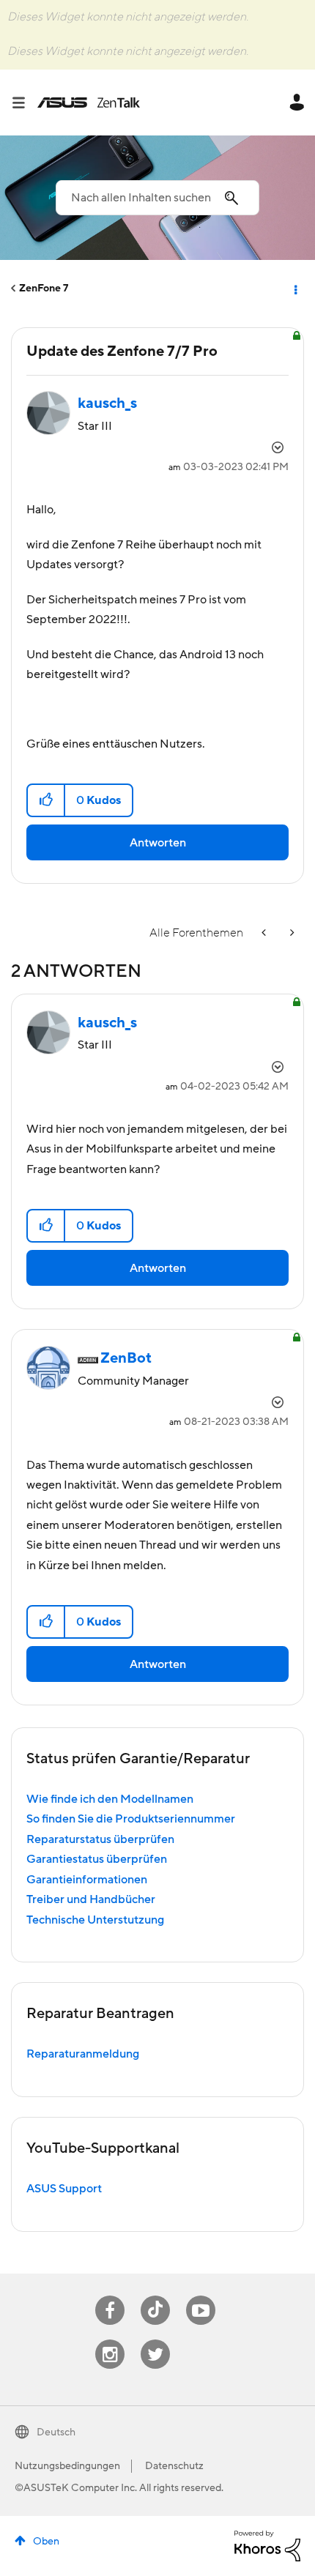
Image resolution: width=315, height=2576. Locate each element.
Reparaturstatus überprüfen (100, 1839)
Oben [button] (46, 2542)
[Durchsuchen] (24, 103)
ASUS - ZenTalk (89, 103)
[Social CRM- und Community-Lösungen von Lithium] (267, 2545)
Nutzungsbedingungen (67, 2466)
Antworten (158, 843)
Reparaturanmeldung (83, 2054)
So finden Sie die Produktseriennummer (131, 1819)
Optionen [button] (294, 289)
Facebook (110, 2296)
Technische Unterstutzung (95, 1920)
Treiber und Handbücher (91, 1899)
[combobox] (157, 198)
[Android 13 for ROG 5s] (291, 933)
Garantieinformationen (87, 1880)
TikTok (156, 2296)
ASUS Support (64, 2189)
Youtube (201, 2296)
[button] (47, 800)
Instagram (110, 2340)
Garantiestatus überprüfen (97, 1859)
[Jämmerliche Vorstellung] (265, 933)
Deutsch (56, 2432)
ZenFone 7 (44, 289)
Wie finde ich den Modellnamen (110, 1799)
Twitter (156, 2340)
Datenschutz (174, 2466)
